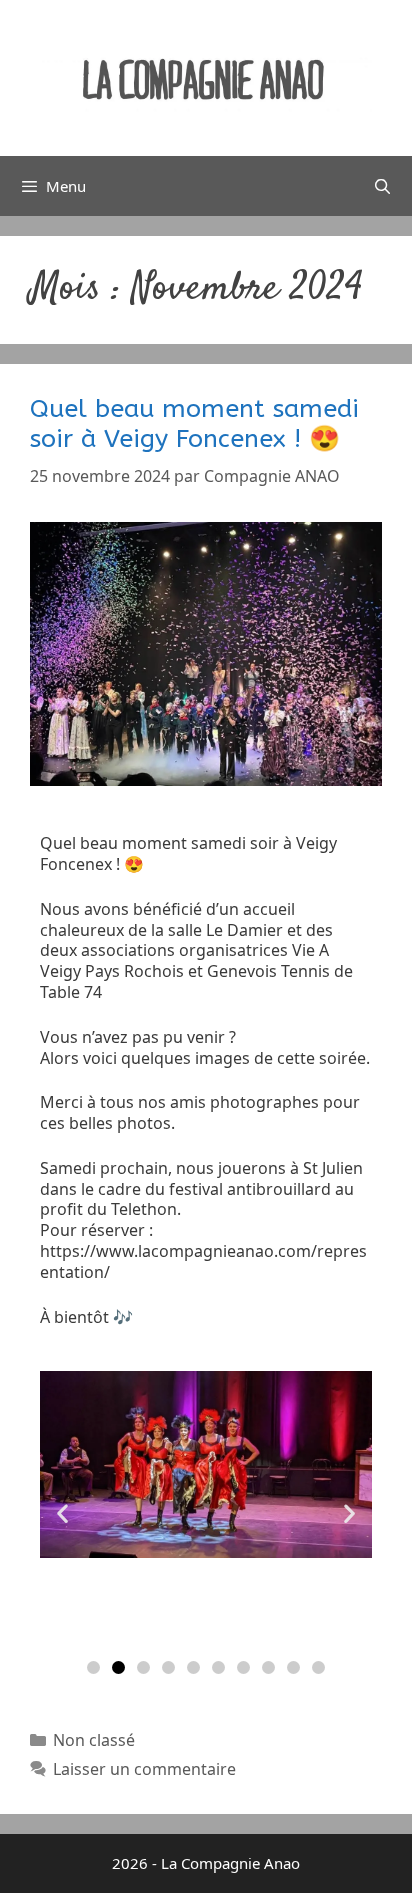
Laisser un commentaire (144, 1769)
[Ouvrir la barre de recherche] (382, 186)
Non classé (94, 1740)
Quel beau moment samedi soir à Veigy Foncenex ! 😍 (194, 424)
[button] (62, 1512)
